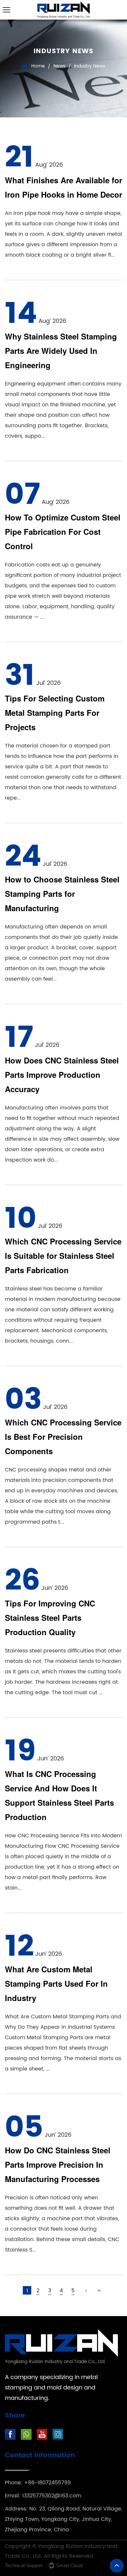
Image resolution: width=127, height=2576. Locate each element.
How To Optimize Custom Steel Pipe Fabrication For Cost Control (63, 532)
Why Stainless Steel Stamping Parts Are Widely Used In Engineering (61, 351)
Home (38, 66)
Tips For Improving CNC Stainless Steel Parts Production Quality (50, 1618)
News (59, 66)
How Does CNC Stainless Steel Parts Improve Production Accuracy (62, 1075)
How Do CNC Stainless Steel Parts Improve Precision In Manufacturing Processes (58, 2164)
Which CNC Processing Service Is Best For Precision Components (63, 1437)
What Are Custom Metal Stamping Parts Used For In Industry (56, 1983)
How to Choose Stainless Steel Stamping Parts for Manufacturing (62, 894)
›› (99, 2291)
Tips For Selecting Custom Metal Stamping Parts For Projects (55, 713)
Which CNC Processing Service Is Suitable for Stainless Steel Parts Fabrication (63, 1256)
